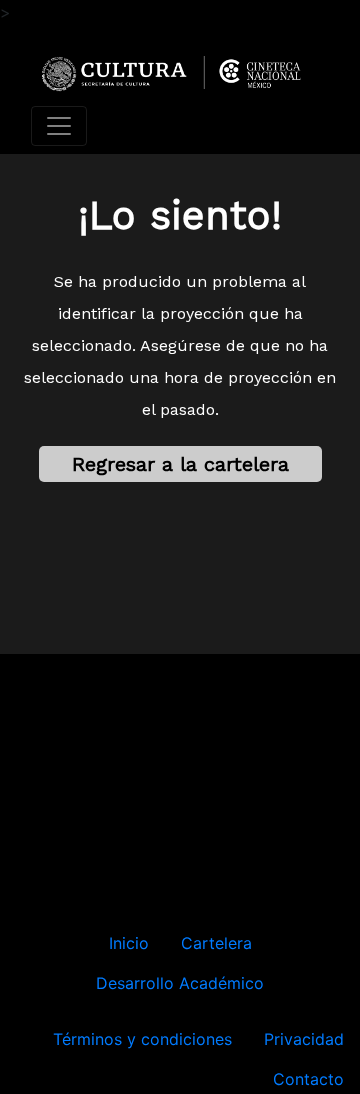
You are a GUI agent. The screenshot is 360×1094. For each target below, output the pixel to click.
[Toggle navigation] (59, 126)
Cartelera (216, 943)
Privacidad (304, 1039)
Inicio (129, 943)
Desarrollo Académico (180, 983)
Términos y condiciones (142, 1039)
